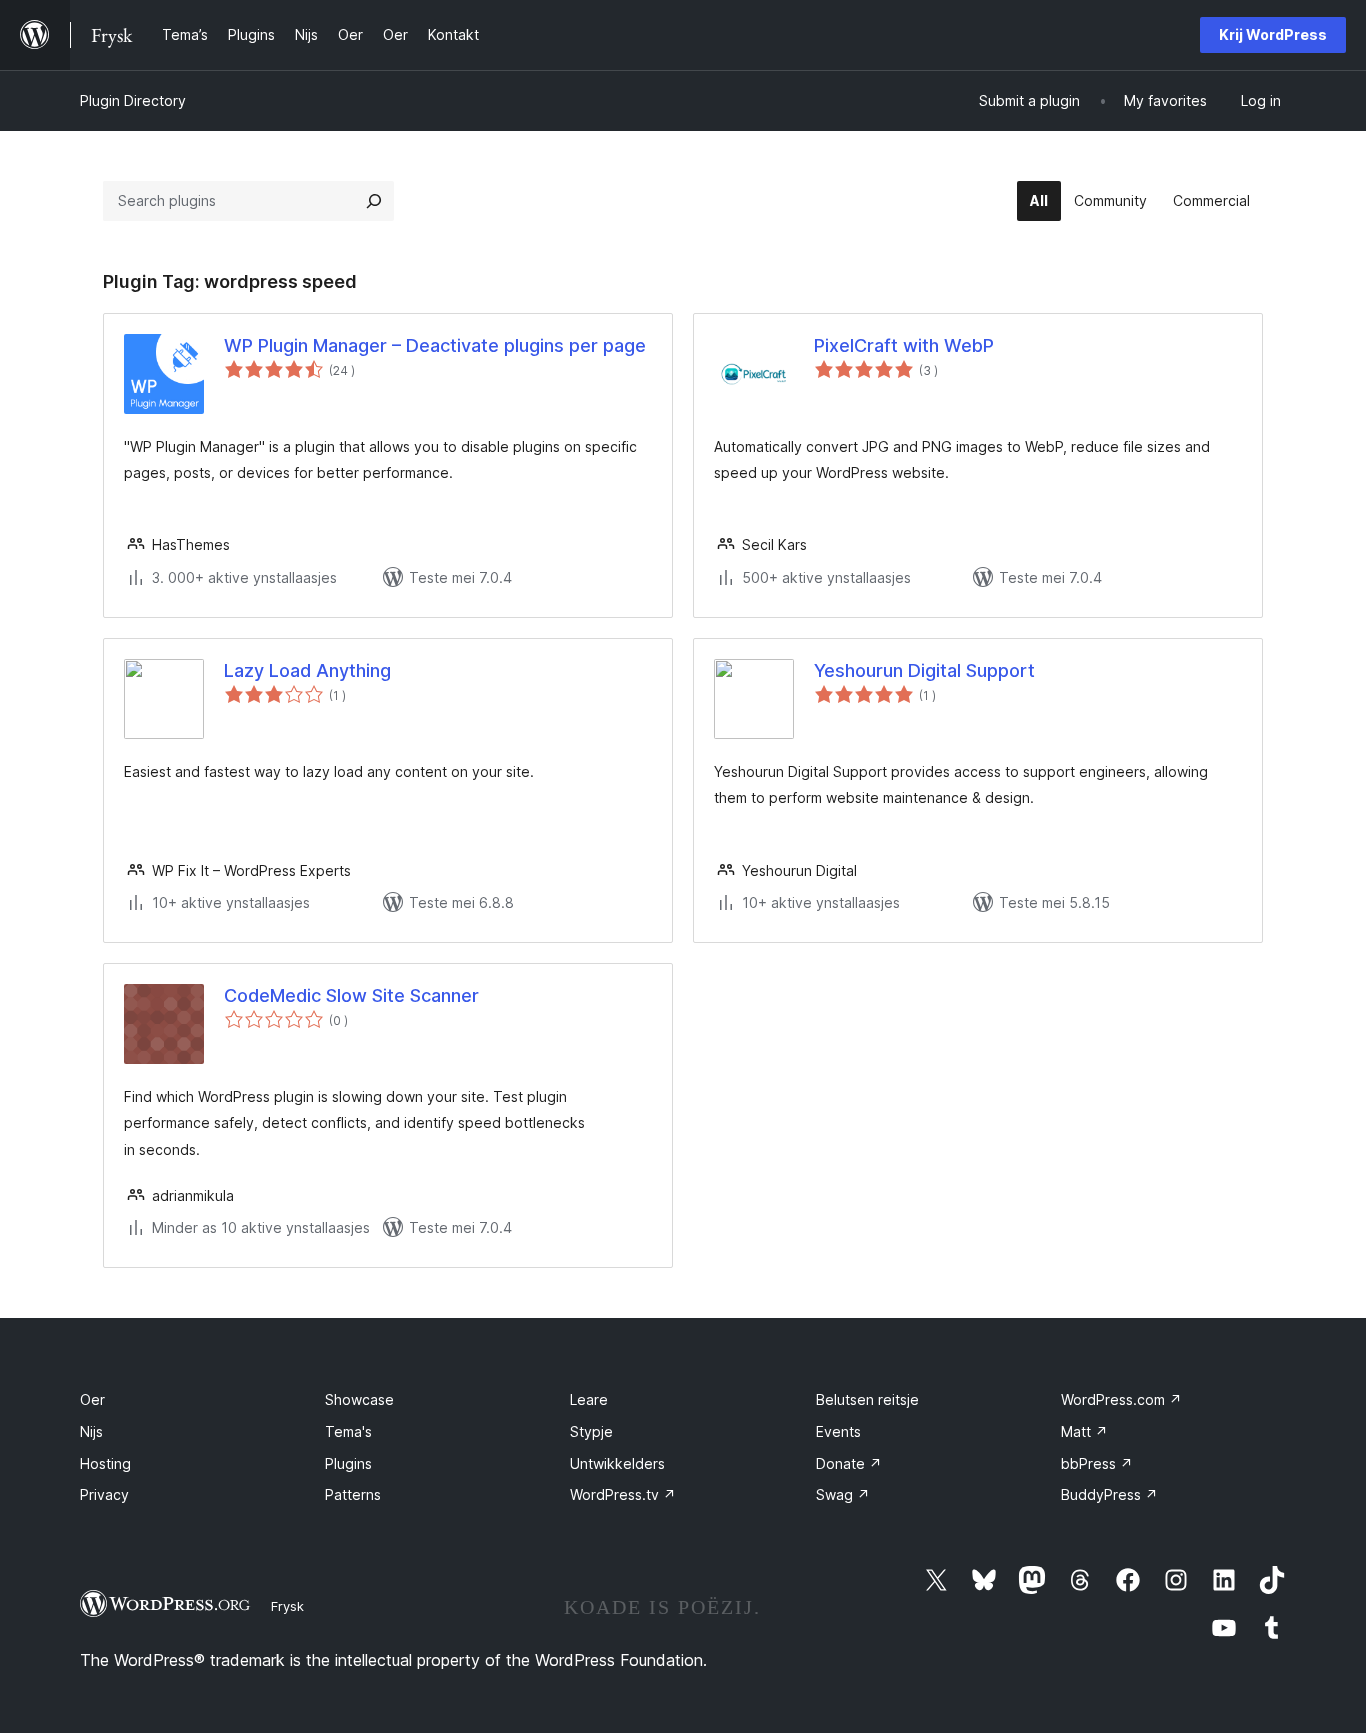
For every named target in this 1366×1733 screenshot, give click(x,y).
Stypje (591, 1431)
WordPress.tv (623, 1494)
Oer (92, 1399)
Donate (849, 1463)
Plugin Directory (133, 100)
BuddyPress (1109, 1494)
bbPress (1097, 1463)
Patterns (353, 1494)
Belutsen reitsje (867, 1399)
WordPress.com (1121, 1399)
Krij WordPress (1273, 34)
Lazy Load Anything (307, 670)
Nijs (91, 1431)
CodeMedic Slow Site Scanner (351, 995)
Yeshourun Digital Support (924, 670)
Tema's (348, 1431)
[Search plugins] (374, 201)
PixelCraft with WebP (904, 345)
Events (838, 1431)
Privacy (104, 1494)
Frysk (287, 1606)
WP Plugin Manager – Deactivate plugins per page (435, 345)
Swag (843, 1494)
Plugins (348, 1463)
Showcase (359, 1399)
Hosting (105, 1463)
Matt (1084, 1431)
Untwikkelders (617, 1463)
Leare (589, 1399)
